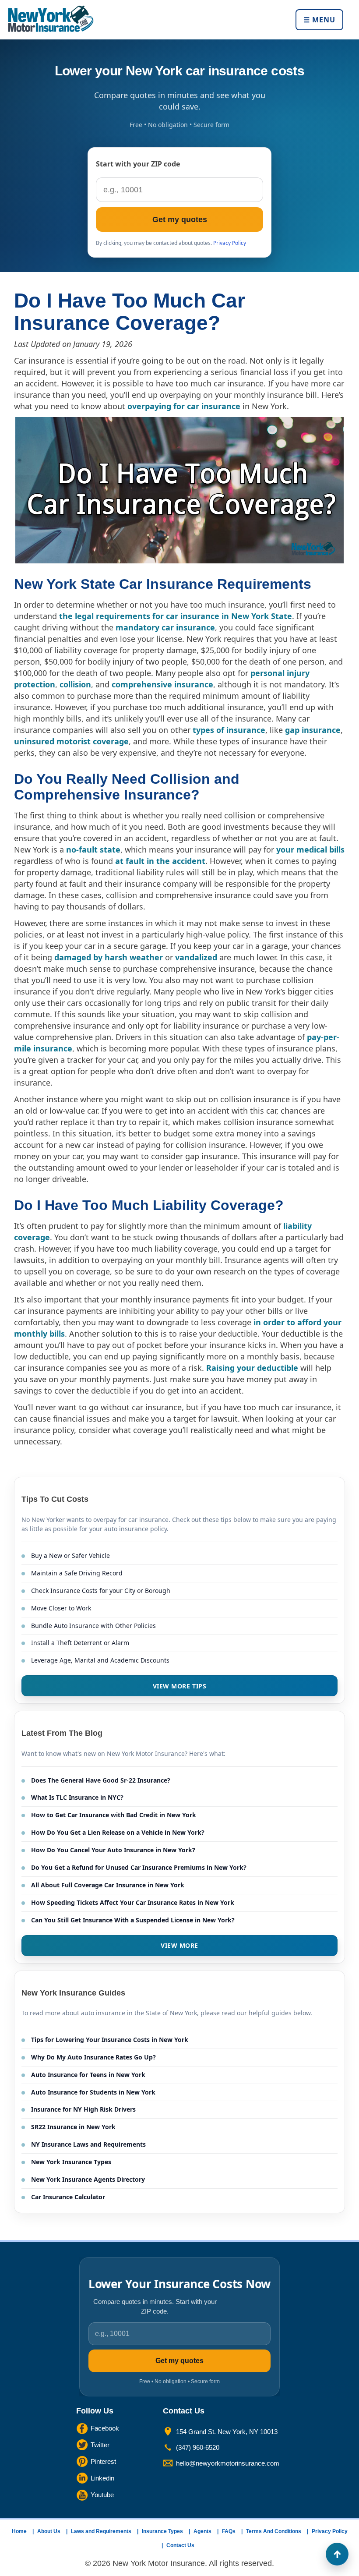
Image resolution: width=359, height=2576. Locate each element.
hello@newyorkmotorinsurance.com (228, 2463)
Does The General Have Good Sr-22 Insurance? (101, 1780)
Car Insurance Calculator (68, 2197)
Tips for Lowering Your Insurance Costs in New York (110, 2040)
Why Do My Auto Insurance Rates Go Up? (93, 2057)
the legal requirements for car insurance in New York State (176, 616)
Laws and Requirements (101, 2531)
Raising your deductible (252, 1368)
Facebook (105, 2428)
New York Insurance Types (71, 2162)
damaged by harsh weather (109, 957)
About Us (49, 2531)
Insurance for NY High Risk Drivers (83, 2109)
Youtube (102, 2494)
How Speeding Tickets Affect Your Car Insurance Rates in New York (133, 1902)
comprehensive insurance (162, 684)
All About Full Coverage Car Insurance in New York (108, 1885)
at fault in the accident (160, 861)
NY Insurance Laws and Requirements (88, 2144)
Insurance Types (162, 2531)
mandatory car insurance (165, 627)
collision (75, 684)
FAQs (229, 2531)
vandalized (196, 957)
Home (19, 2531)
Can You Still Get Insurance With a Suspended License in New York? (133, 1920)
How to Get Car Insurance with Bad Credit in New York (114, 1815)
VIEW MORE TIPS (180, 1686)
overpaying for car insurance (184, 406)
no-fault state (93, 849)
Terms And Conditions (274, 2531)
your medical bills (310, 849)
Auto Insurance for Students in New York (93, 2092)
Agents (202, 2531)
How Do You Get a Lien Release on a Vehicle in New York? (118, 1832)
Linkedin (102, 2478)
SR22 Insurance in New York (73, 2127)
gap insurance (313, 730)
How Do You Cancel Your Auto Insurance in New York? (113, 1850)
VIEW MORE (179, 1945)
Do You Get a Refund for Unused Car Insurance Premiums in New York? (139, 1867)
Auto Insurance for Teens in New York (88, 2075)
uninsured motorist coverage (71, 741)
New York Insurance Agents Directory (88, 2179)
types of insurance (229, 730)
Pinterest (103, 2461)
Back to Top (337, 2554)
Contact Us (180, 2545)
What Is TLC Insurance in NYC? (77, 1797)
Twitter (100, 2444)
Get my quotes (180, 219)
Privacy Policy (230, 243)
